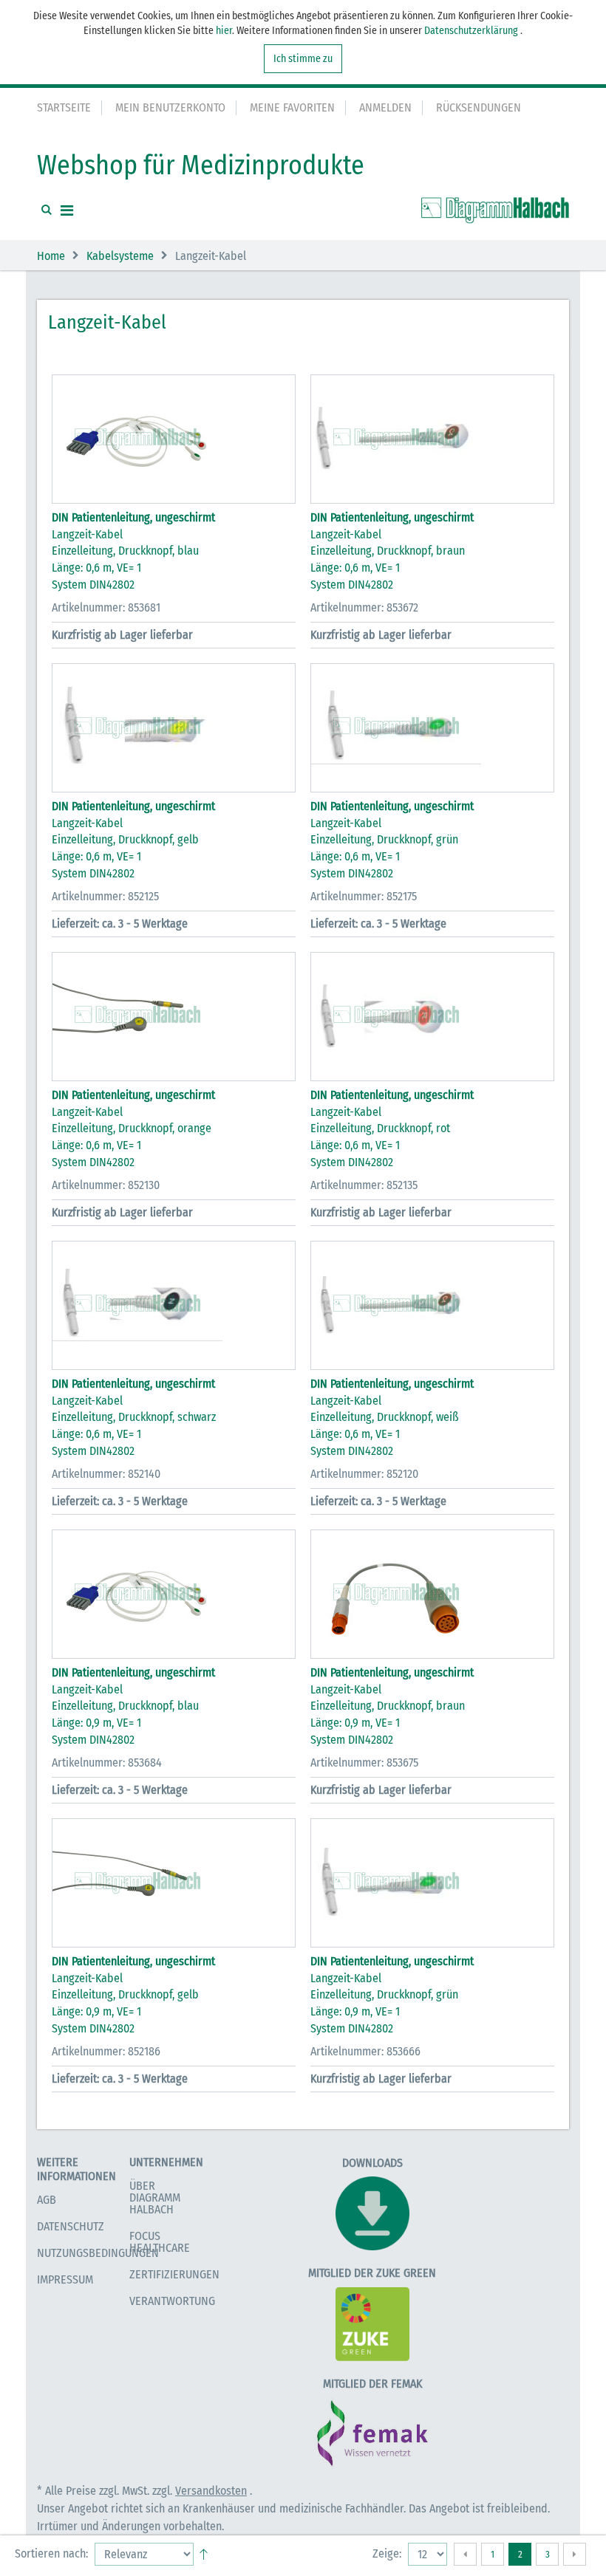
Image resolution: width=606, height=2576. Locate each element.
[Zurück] (465, 2554)
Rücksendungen (479, 107)
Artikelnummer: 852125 (105, 896)
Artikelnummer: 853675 (364, 1763)
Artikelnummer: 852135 (364, 1185)
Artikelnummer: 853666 (365, 2051)
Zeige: (387, 2553)
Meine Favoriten (292, 107)
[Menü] (67, 210)
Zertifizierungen (174, 2274)
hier (224, 31)
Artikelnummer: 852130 (106, 1185)
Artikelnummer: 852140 (106, 1474)
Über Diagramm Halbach (155, 2198)
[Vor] (575, 2554)
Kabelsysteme (120, 256)
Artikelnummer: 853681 (106, 607)
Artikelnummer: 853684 (107, 1763)
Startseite (64, 107)
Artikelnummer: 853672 (364, 607)
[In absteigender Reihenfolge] (204, 2551)
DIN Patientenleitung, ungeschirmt (133, 517)
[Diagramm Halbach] (495, 210)
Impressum (65, 2279)
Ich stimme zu (303, 59)
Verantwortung (172, 2301)
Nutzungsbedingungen (98, 2253)
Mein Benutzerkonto (170, 107)
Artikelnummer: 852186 (106, 2051)
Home (51, 256)
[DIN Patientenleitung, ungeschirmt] (174, 439)
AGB (47, 2200)
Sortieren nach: (51, 2553)
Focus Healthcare (160, 2242)
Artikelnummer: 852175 (364, 896)
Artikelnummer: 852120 (364, 1474)
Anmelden (385, 107)
